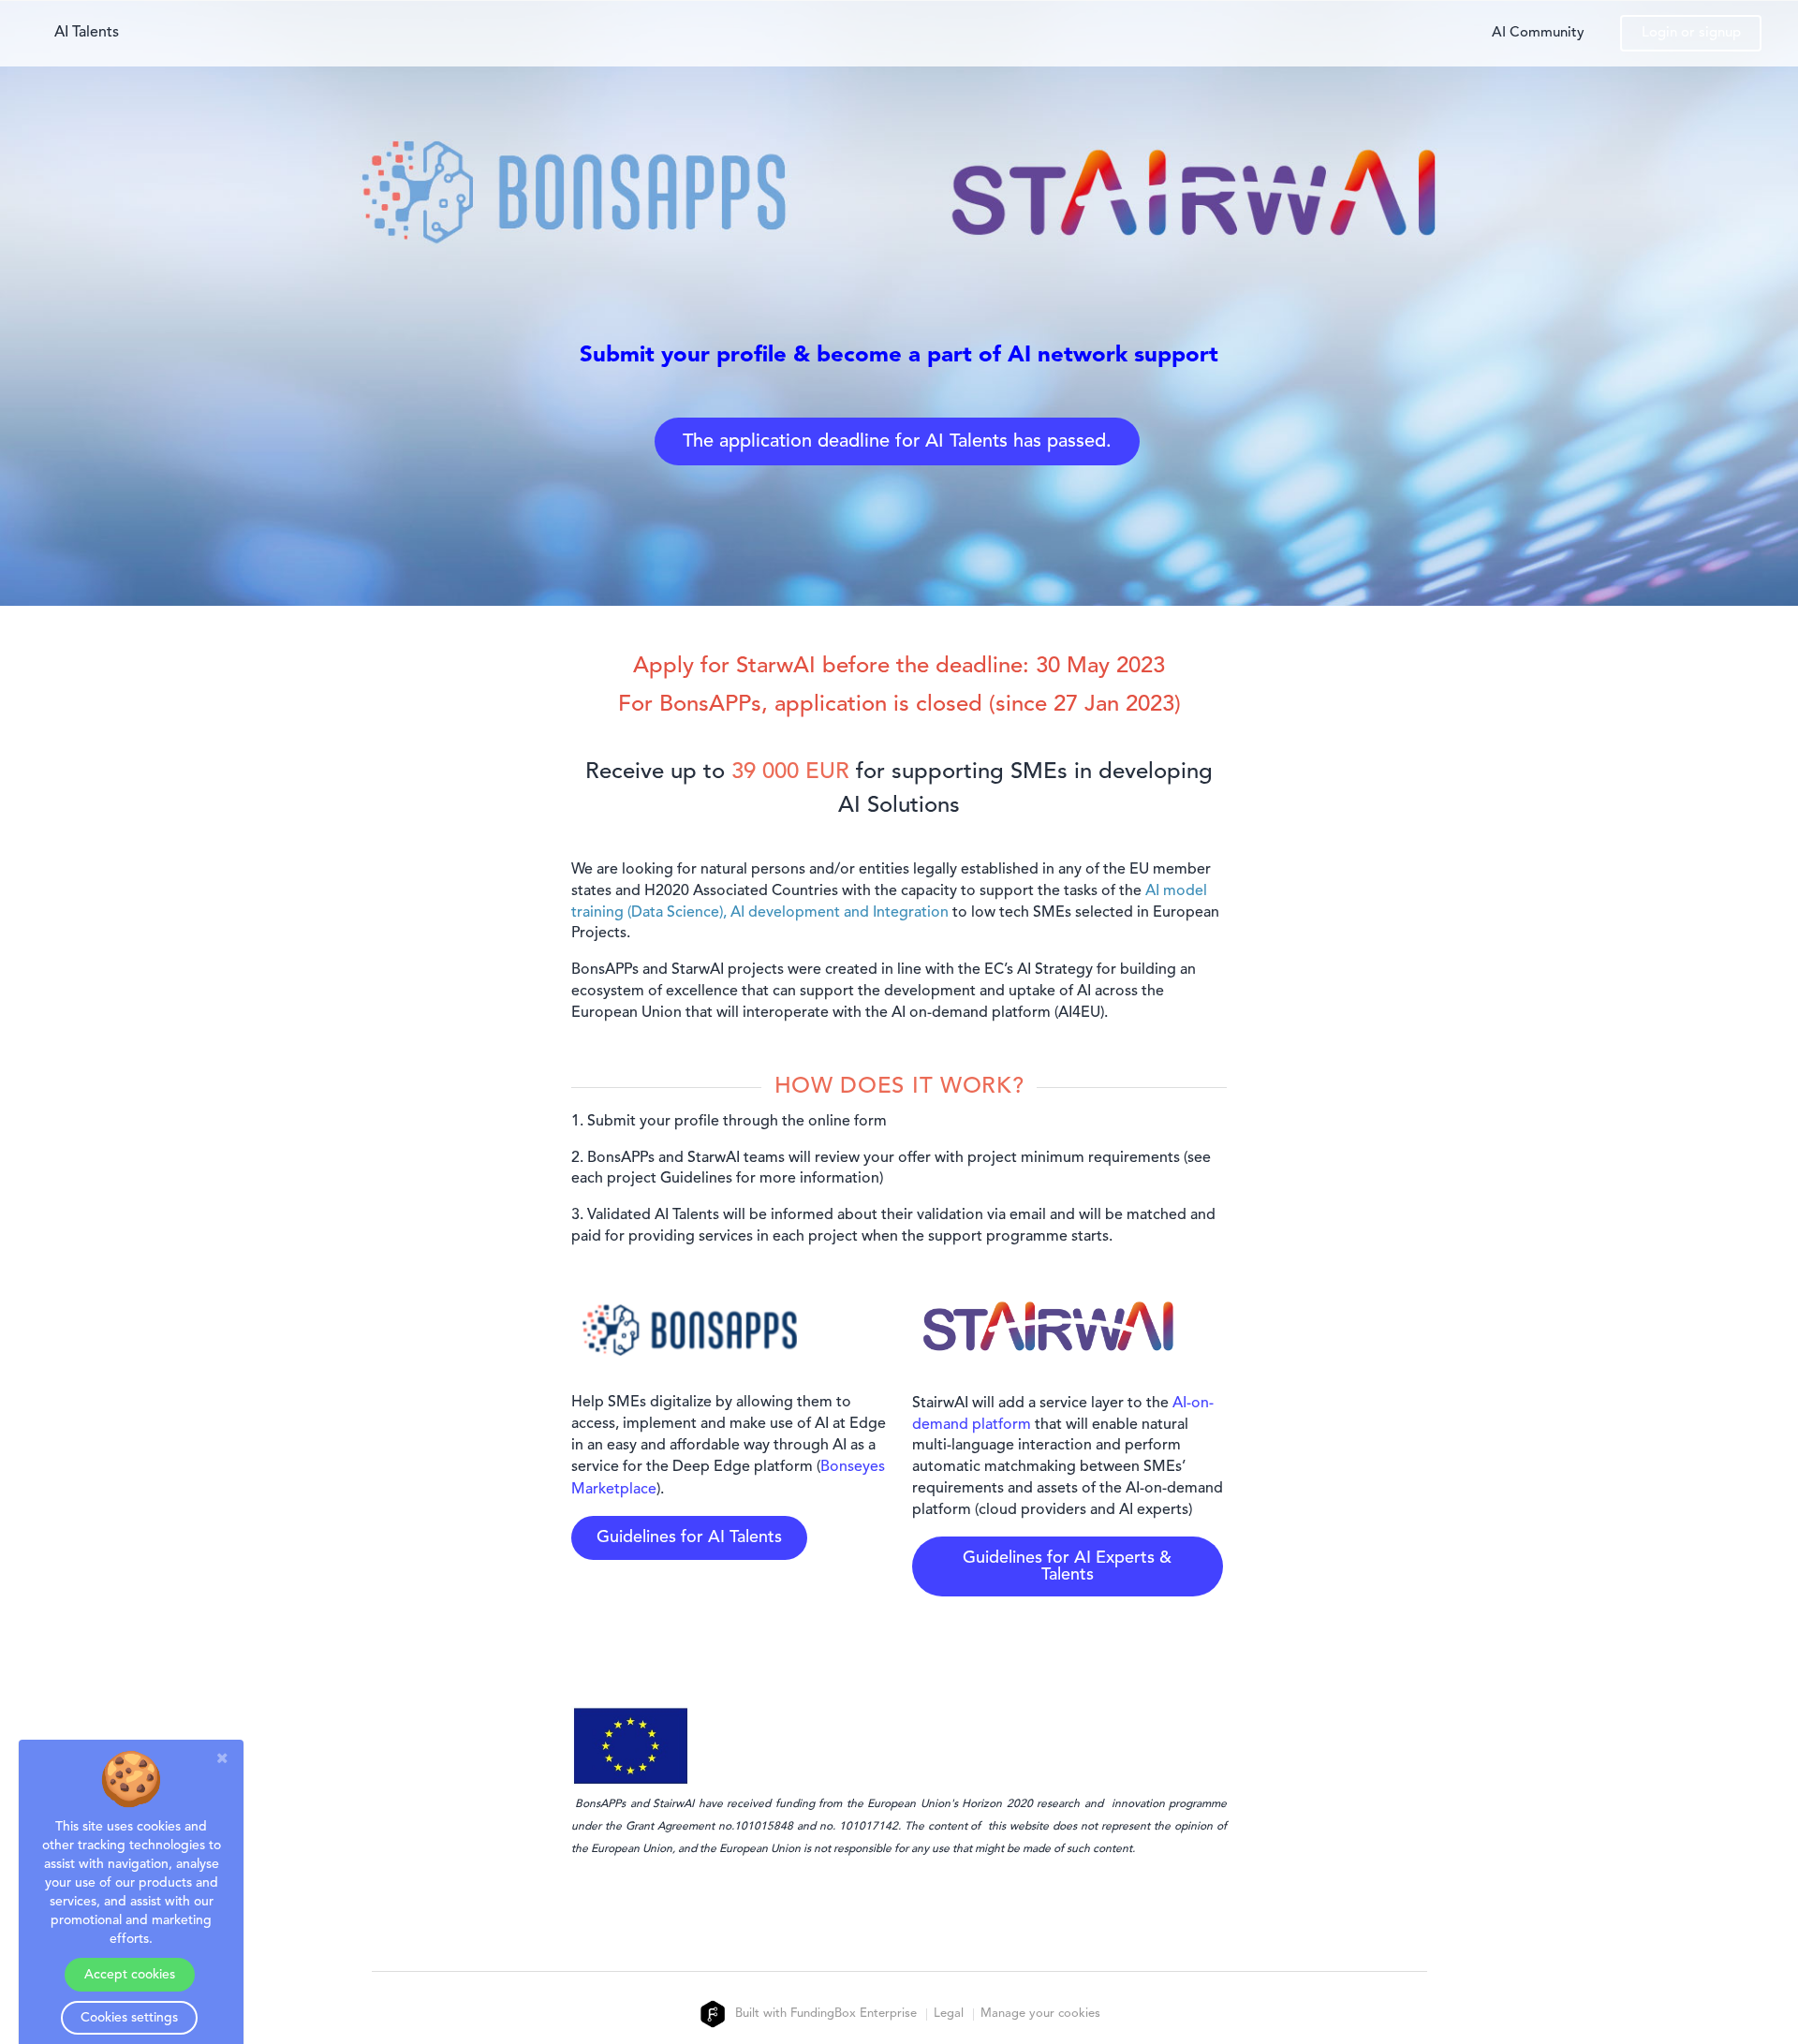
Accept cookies (130, 1975)
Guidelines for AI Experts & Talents (1067, 1566)
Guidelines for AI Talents (689, 1537)
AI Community (1538, 33)
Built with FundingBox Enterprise (824, 2014)
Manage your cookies (1040, 2015)
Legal (949, 2015)
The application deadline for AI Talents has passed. (897, 442)
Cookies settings (129, 2018)
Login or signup (1691, 33)
